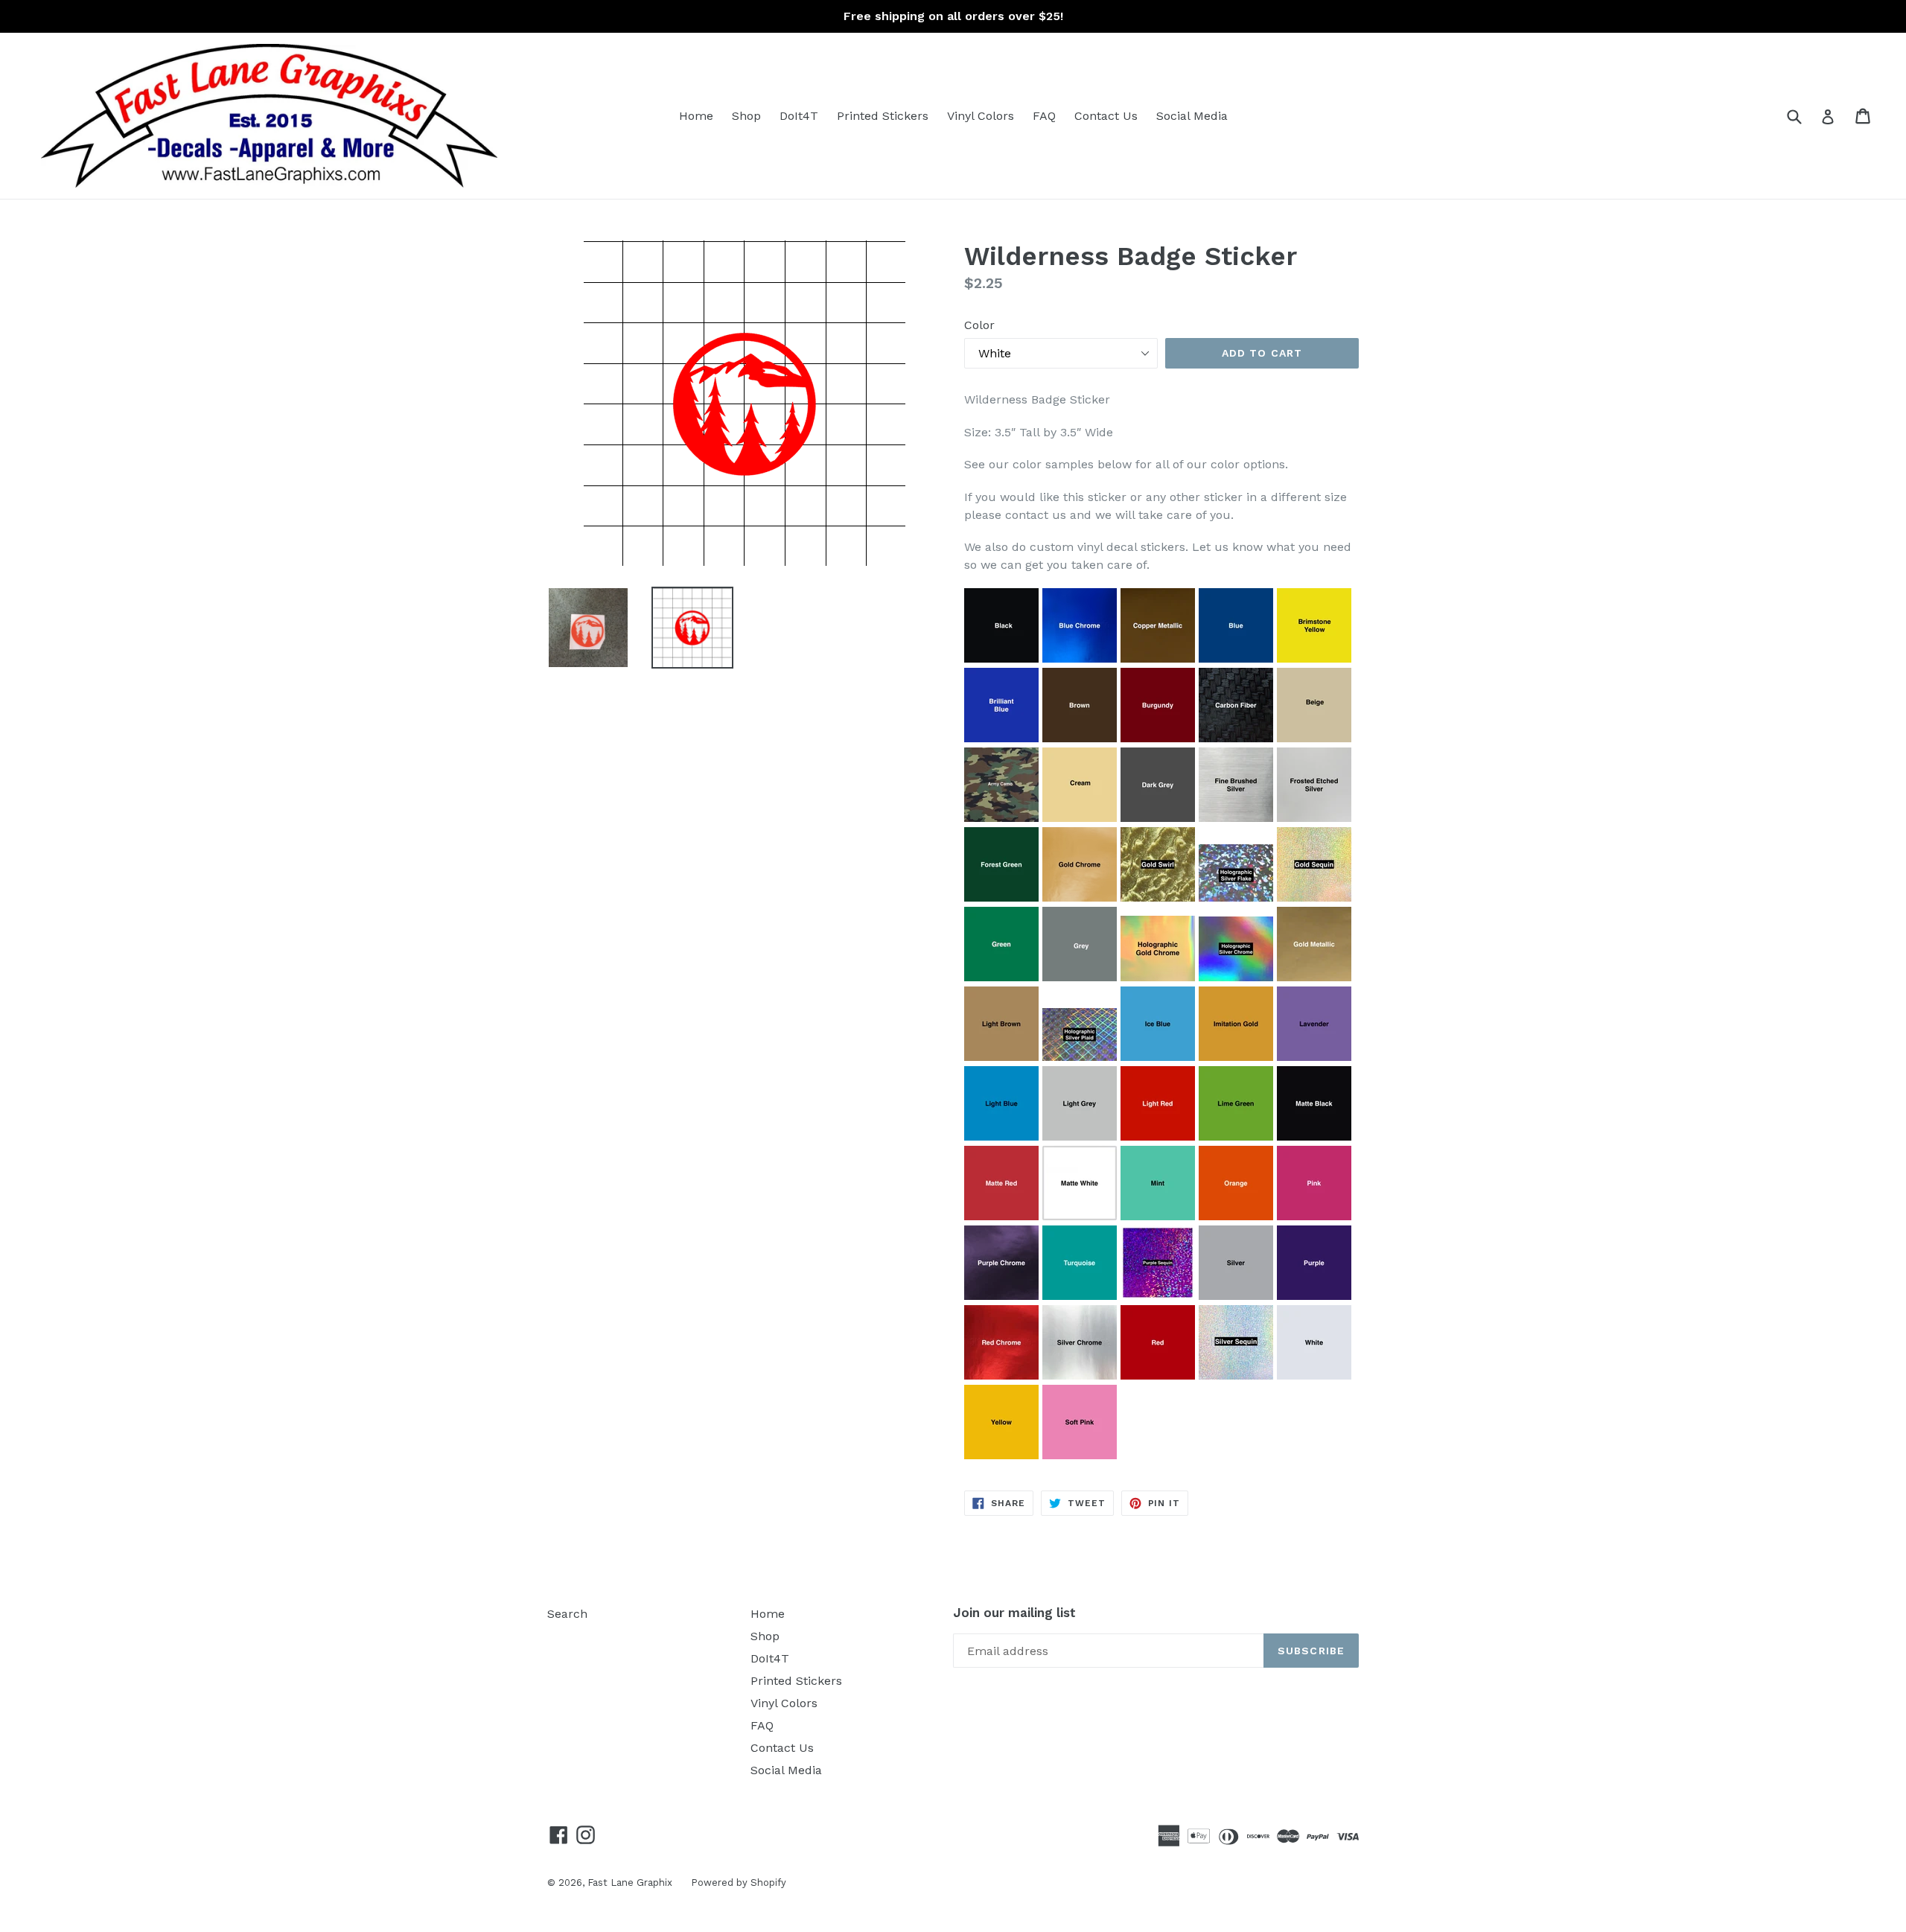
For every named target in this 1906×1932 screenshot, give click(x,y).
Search (567, 1614)
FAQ (1044, 116)
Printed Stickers (883, 116)
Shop (746, 116)
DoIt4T (799, 116)
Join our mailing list (1014, 1613)
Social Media (1192, 116)
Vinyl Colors (981, 116)
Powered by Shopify (739, 1882)
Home (696, 116)
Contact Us (1106, 116)
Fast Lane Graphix (630, 1882)
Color (979, 325)
